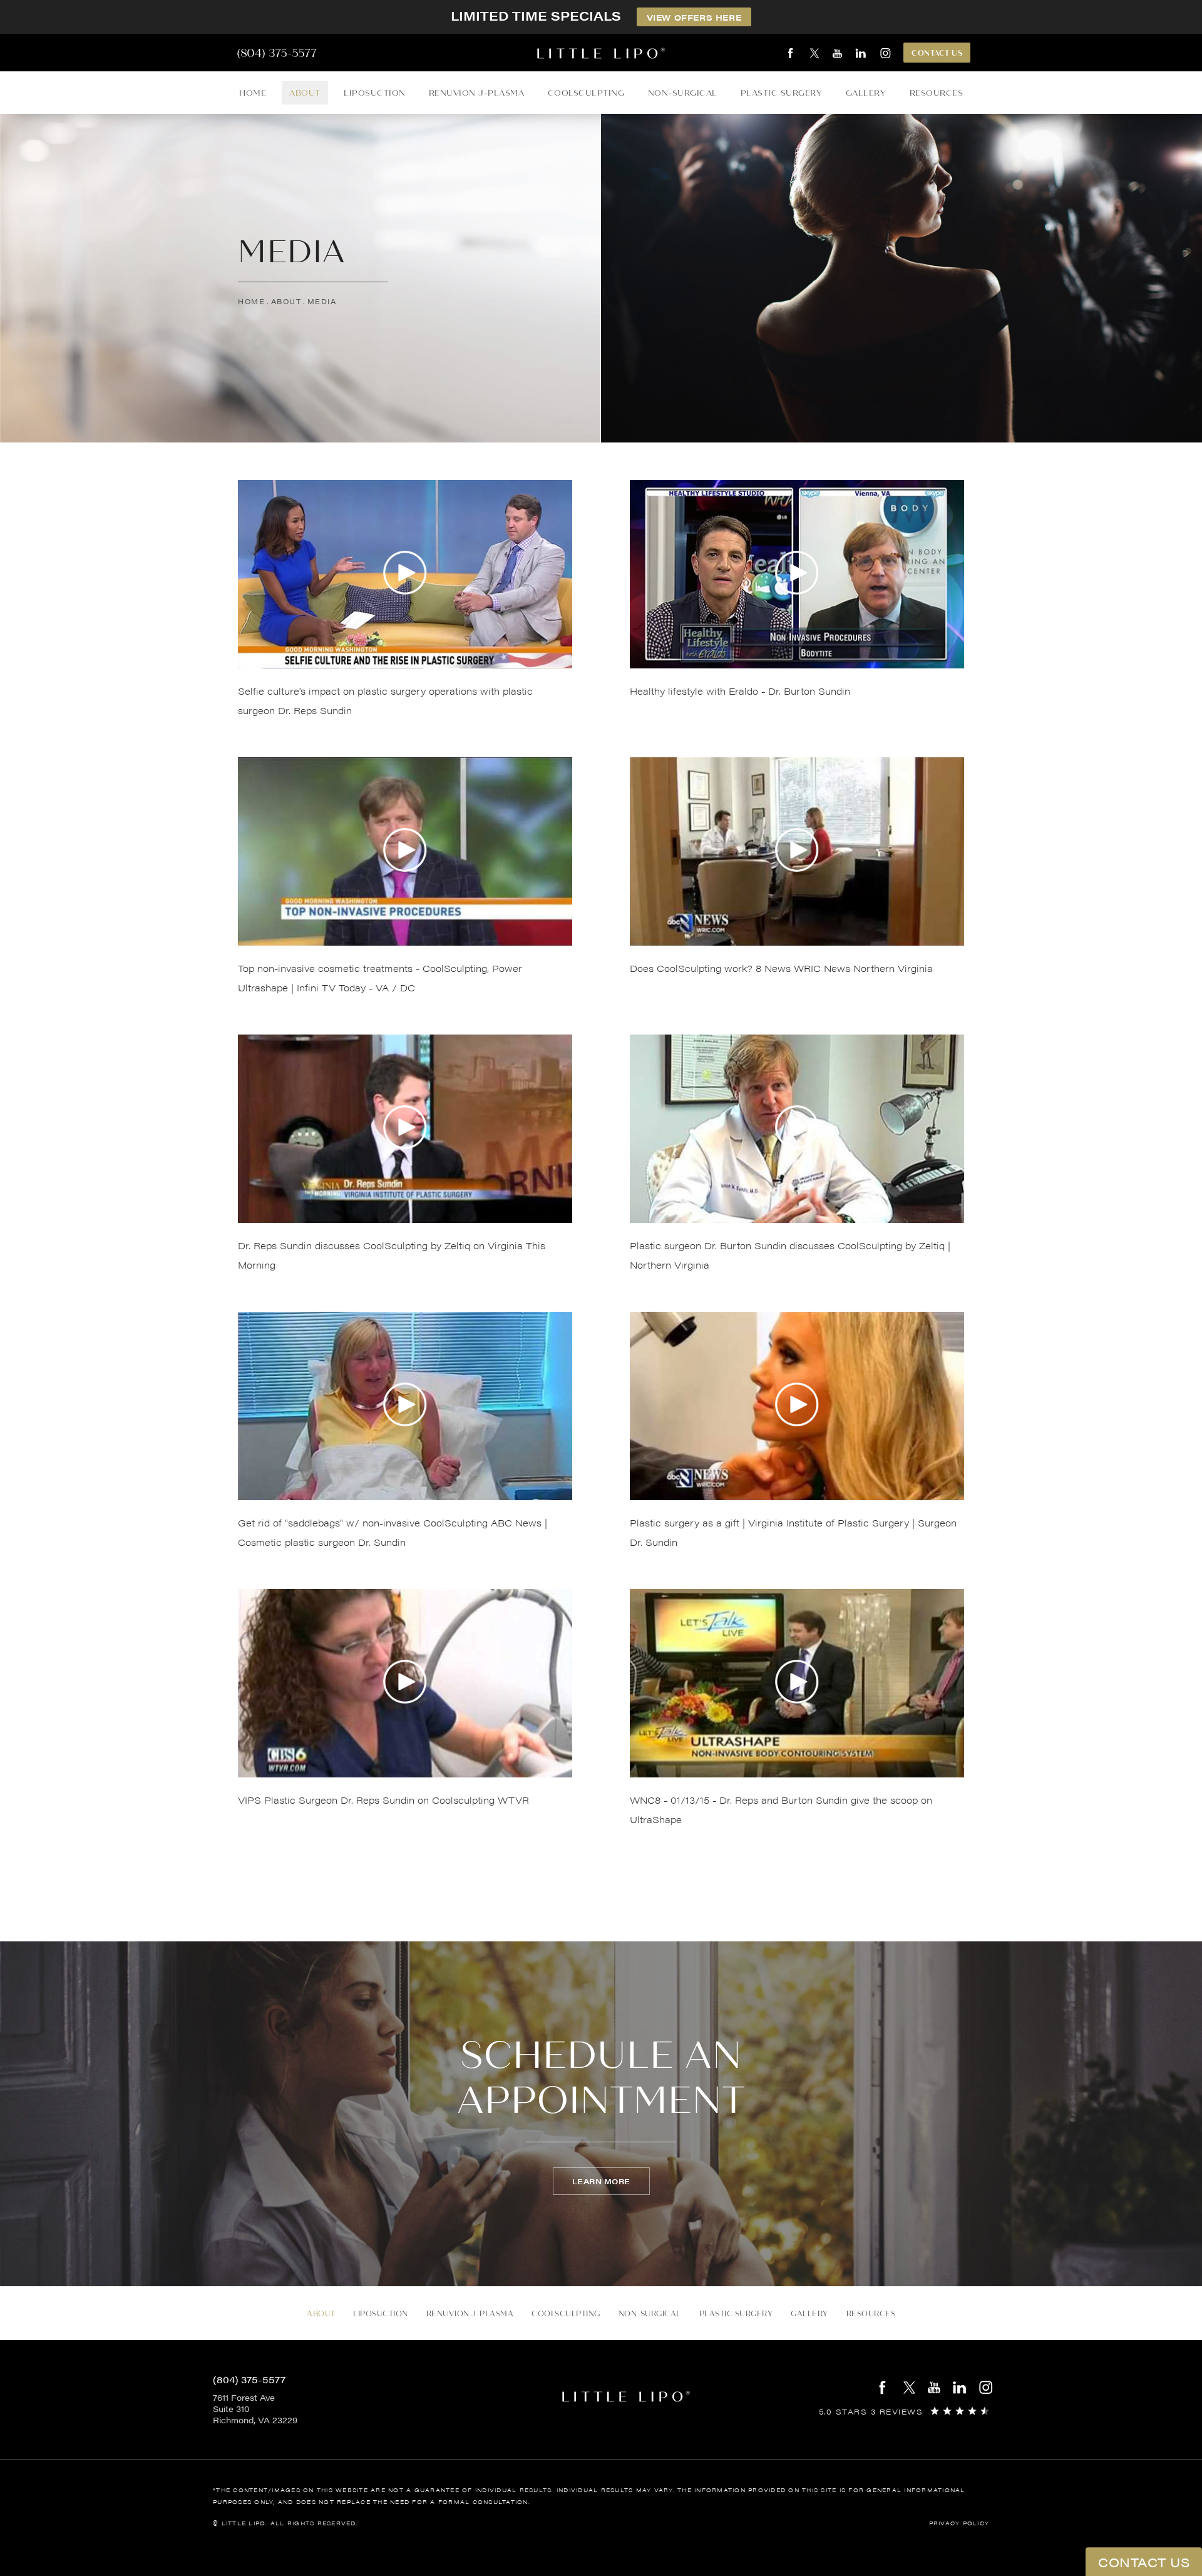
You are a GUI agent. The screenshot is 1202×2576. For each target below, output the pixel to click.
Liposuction (375, 93)
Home (253, 93)
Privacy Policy (959, 2523)
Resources (937, 93)
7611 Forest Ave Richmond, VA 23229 (255, 2409)
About (305, 93)
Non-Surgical (683, 93)
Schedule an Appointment (601, 2078)
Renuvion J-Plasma (477, 93)
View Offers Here (694, 17)
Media (322, 301)
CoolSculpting (586, 93)
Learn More (601, 2181)
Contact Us (937, 53)
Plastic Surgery (782, 93)
